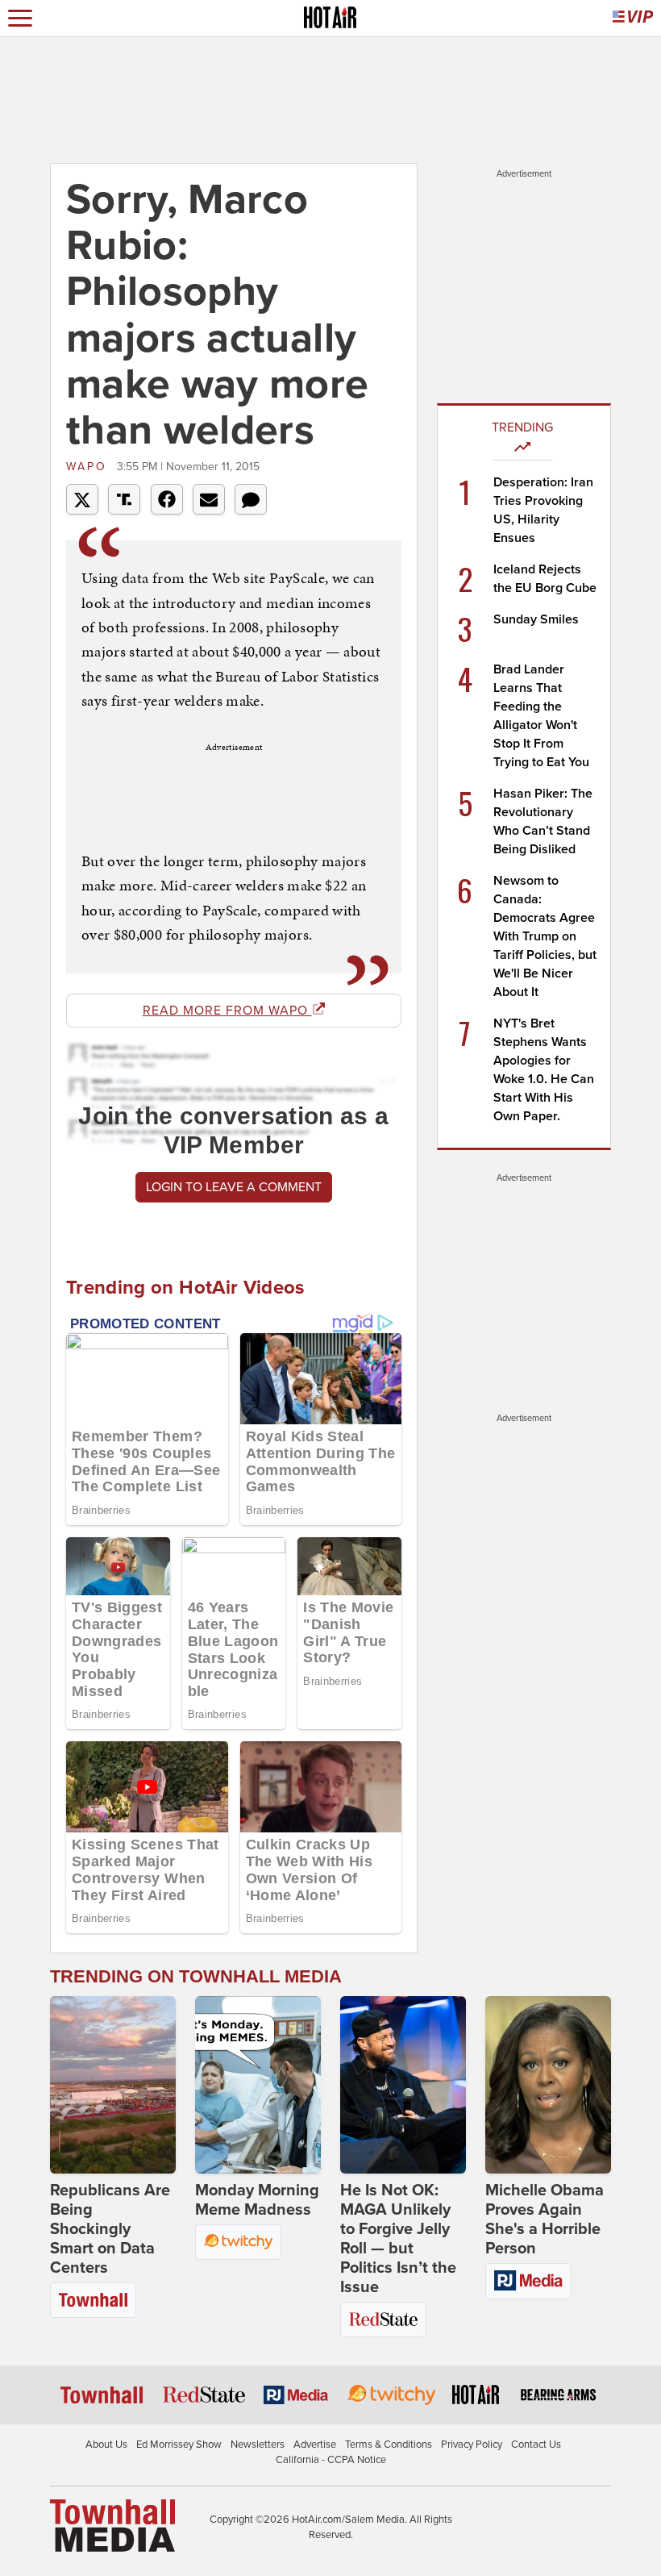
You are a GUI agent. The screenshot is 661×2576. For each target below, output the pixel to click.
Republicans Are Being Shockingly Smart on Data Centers (110, 2229)
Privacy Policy (472, 2445)
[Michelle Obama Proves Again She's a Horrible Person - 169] (548, 2085)
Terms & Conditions (389, 2445)
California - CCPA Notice (331, 2460)
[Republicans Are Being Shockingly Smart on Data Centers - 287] (113, 2085)
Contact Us (536, 2445)
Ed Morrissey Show (179, 2445)
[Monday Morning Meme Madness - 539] (258, 2085)
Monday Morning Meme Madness (257, 2200)
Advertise (315, 2445)
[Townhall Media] (112, 2524)
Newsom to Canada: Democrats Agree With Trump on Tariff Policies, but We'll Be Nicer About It (545, 936)
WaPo (89, 467)
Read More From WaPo (227, 1011)
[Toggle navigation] (20, 18)
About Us (106, 2445)
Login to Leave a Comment (234, 1187)
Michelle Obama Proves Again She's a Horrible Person (545, 2220)
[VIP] (633, 18)
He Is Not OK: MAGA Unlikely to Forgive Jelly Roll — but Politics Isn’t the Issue (398, 2239)
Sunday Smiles (536, 619)
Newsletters (258, 2445)
